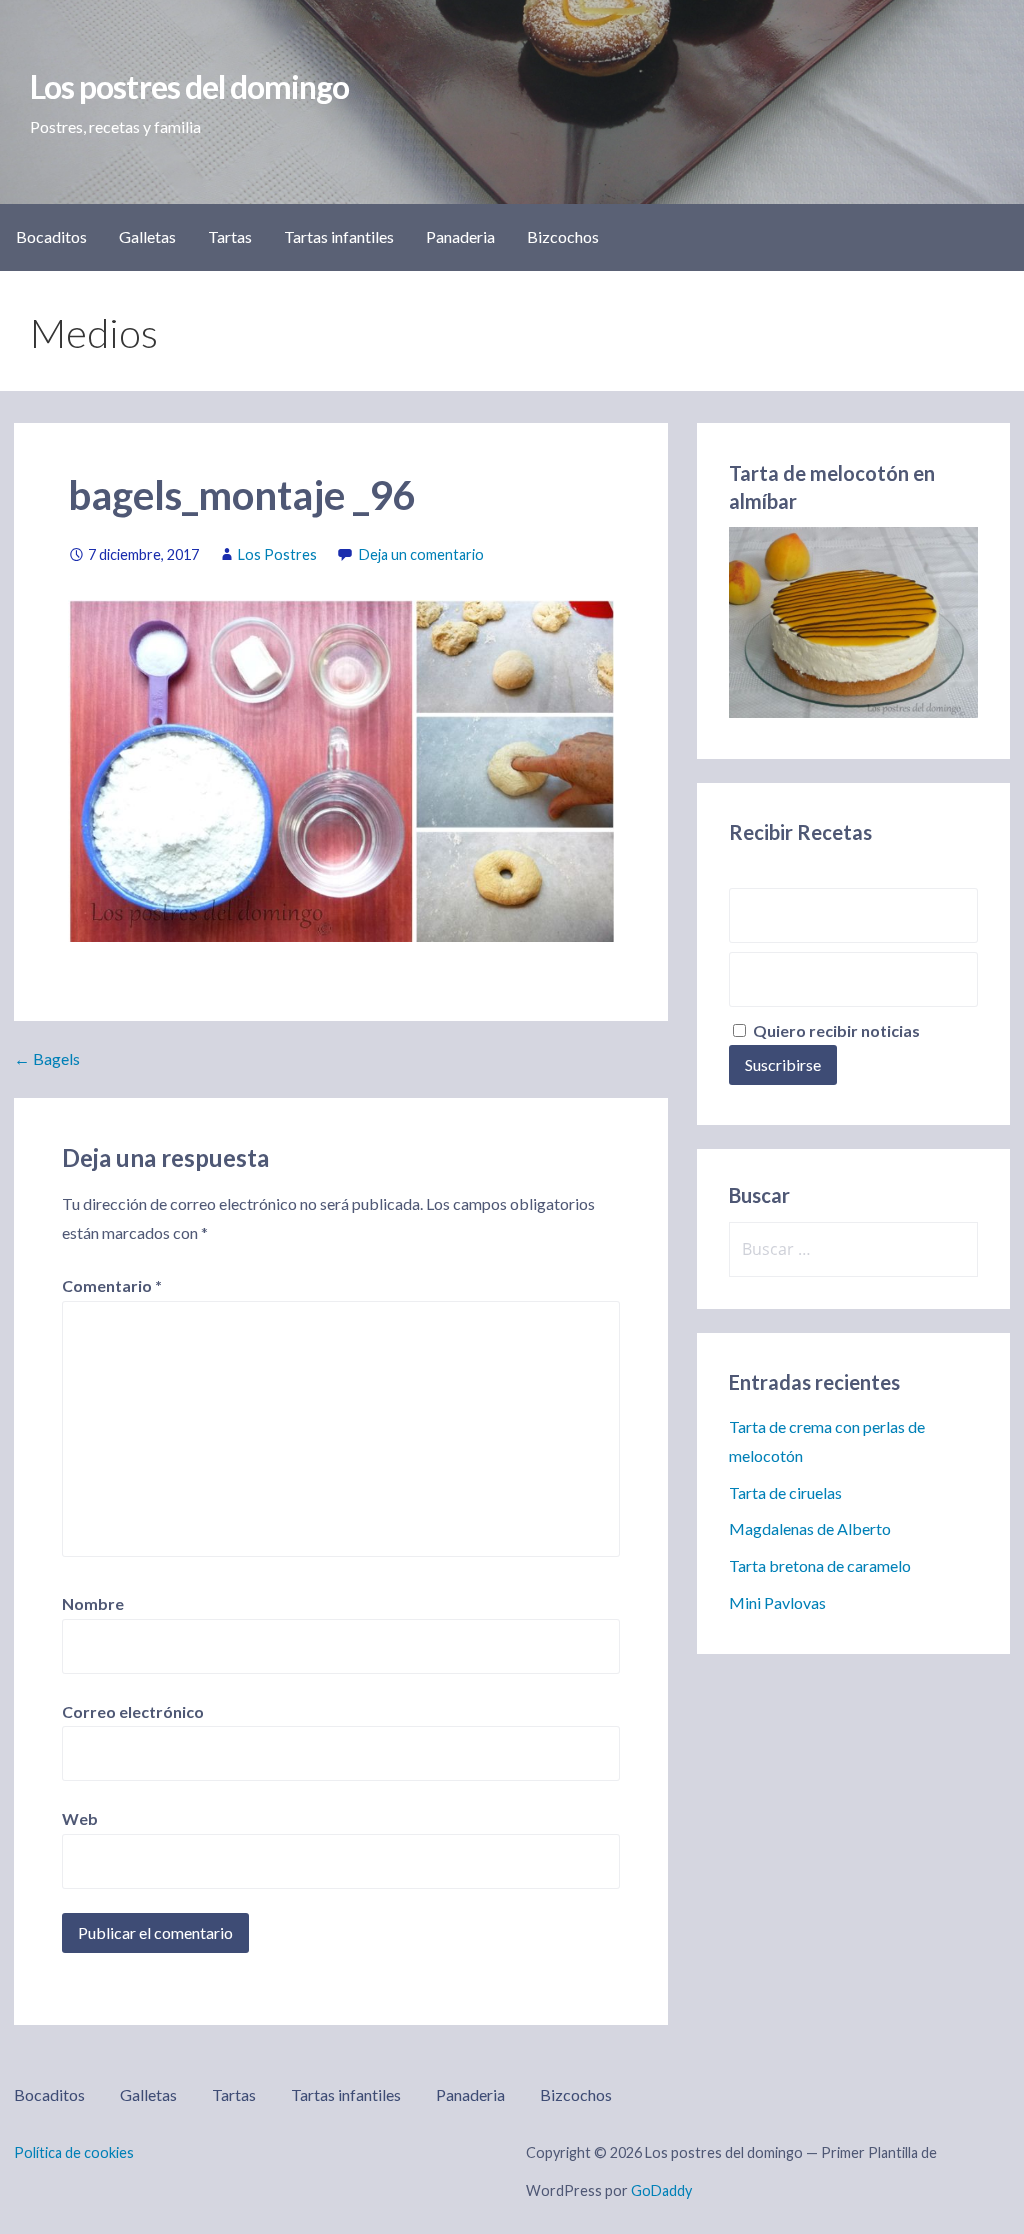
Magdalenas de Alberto (810, 1528)
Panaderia (460, 236)
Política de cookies (74, 2152)
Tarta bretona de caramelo (820, 1565)
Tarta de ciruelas (785, 1492)
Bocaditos (51, 236)
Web (80, 1818)
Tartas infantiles (339, 236)
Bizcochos (563, 236)
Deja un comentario (421, 554)
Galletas (147, 236)
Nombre (93, 1603)
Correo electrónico (133, 1711)
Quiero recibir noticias (835, 1030)
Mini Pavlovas (777, 1602)
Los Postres (277, 554)
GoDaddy (661, 2190)
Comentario (112, 1285)
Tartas (230, 236)
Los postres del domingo (189, 86)
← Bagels (47, 1058)
